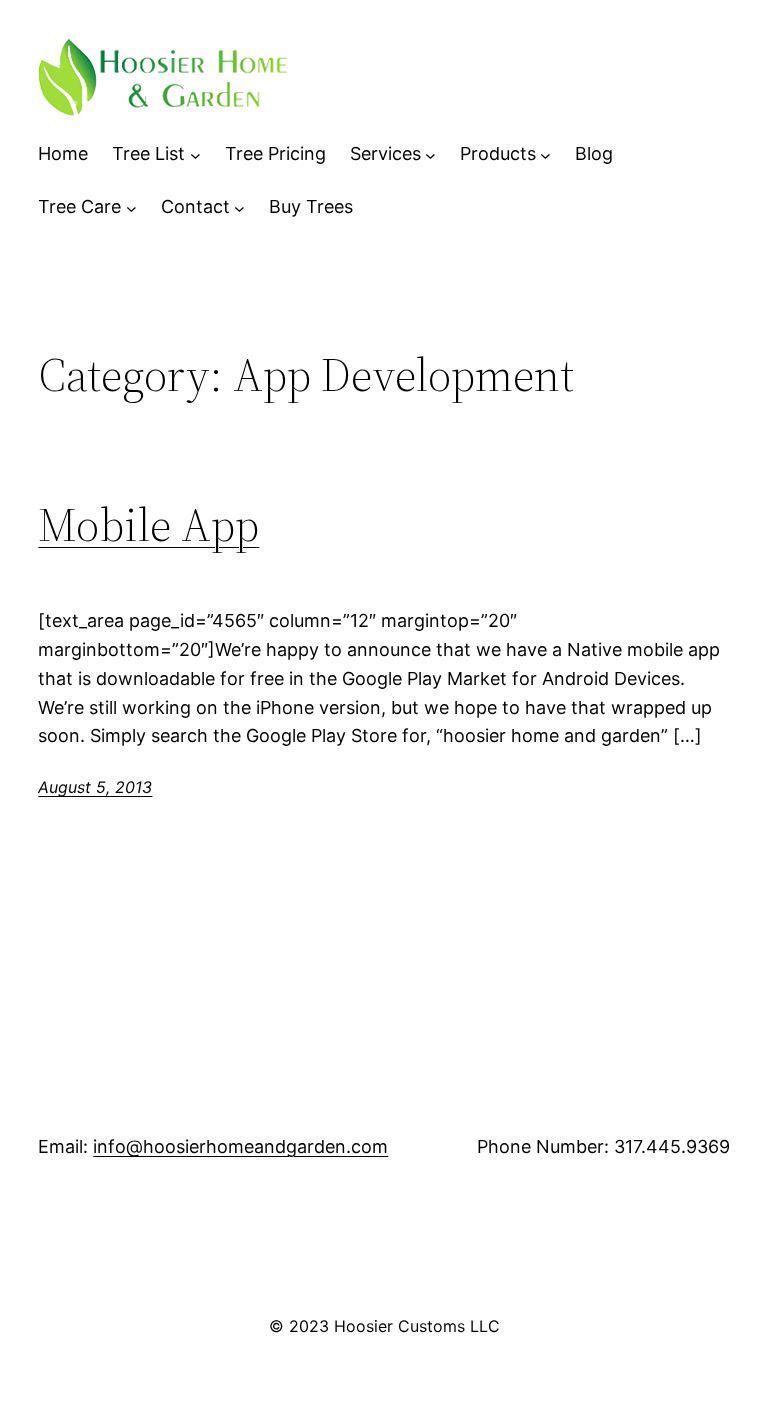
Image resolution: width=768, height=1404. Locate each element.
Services (385, 153)
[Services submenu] (430, 154)
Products (498, 153)
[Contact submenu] (239, 207)
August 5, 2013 (95, 787)
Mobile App (148, 524)
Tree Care (79, 206)
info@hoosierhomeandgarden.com (240, 1146)
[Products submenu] (545, 154)
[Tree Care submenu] (131, 207)
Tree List (148, 153)
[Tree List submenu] (195, 154)
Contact (195, 206)
